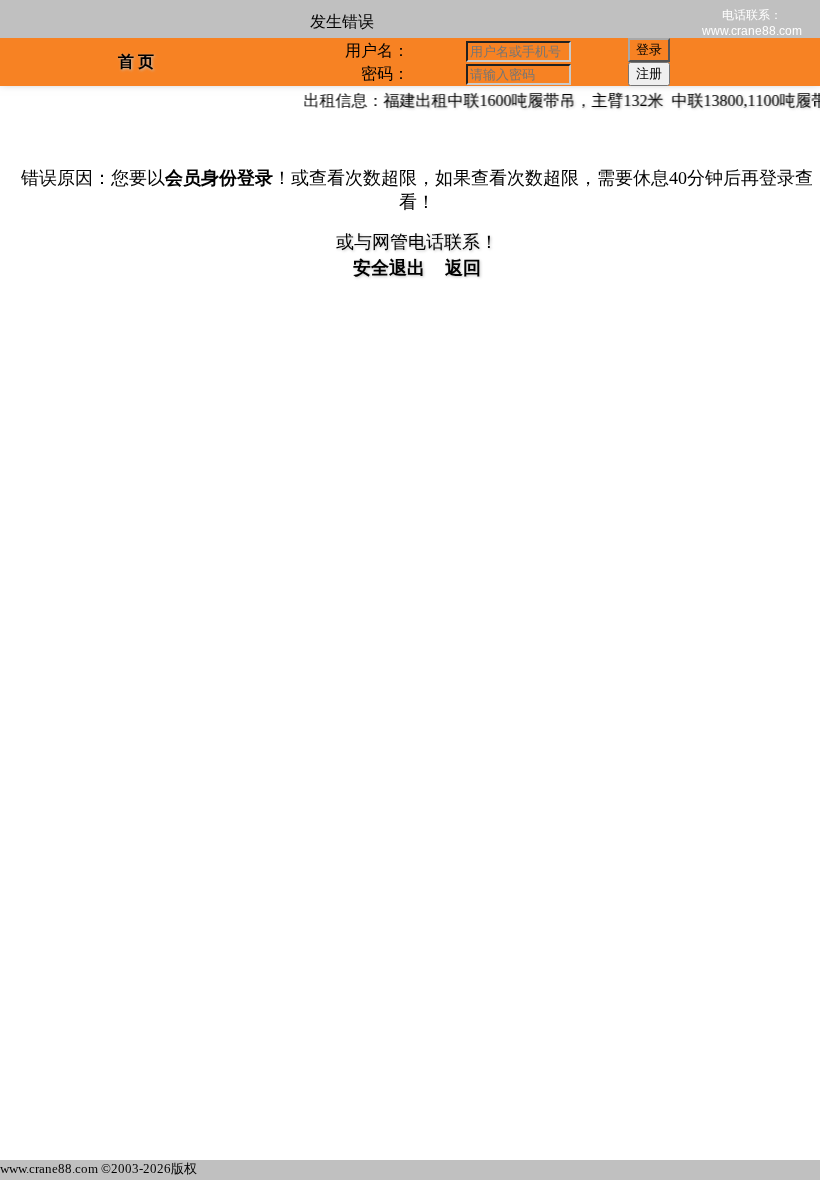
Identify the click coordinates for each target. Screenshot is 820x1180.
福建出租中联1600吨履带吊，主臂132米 (517, 100)
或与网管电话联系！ (417, 242)
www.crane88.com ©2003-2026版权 (98, 1168)
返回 (463, 268)
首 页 (136, 61)
